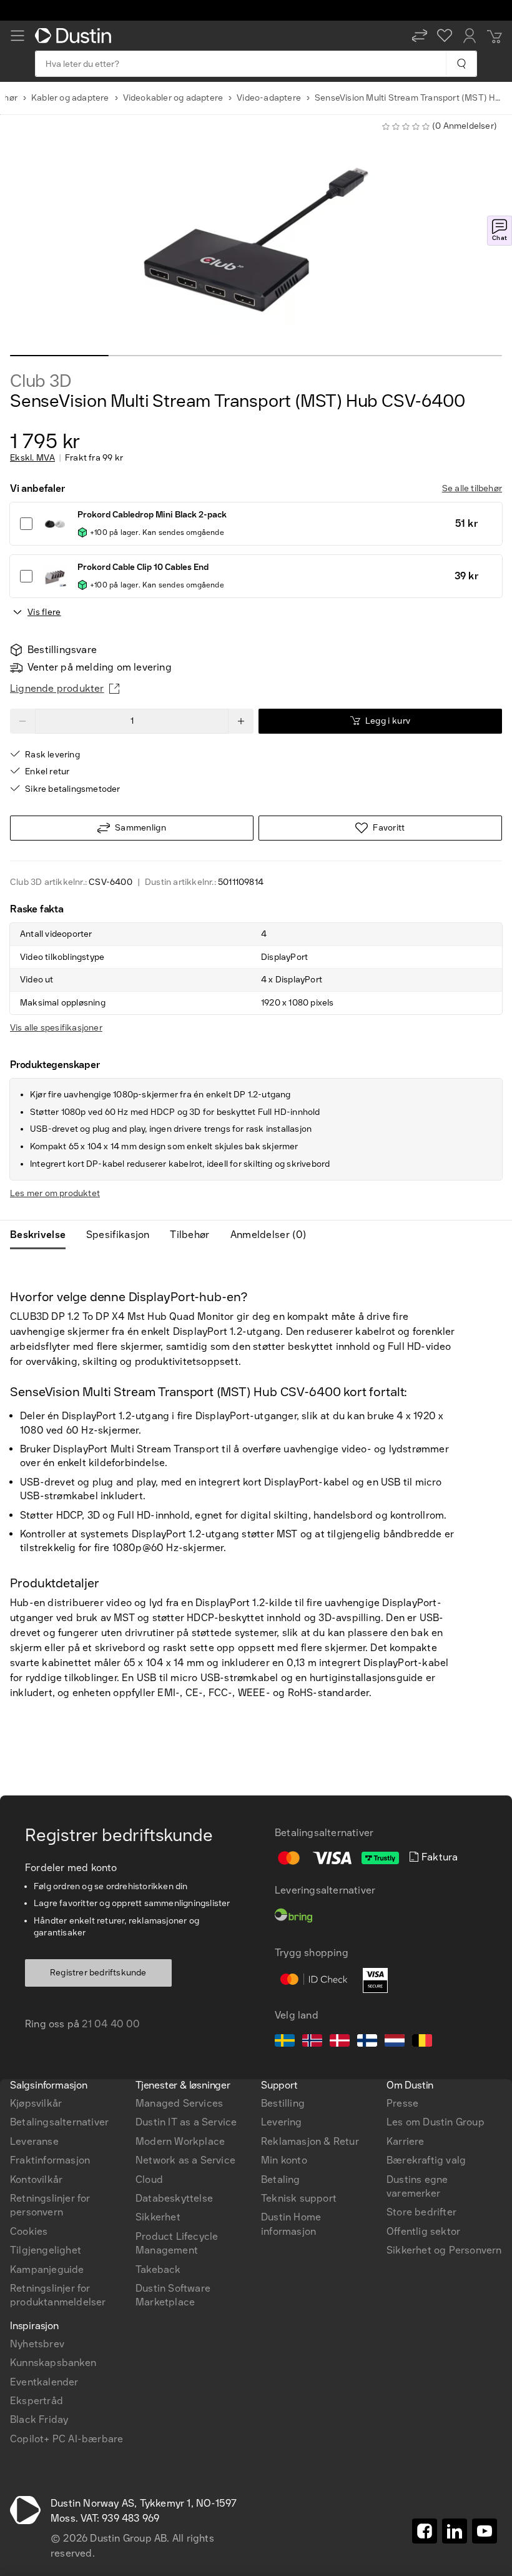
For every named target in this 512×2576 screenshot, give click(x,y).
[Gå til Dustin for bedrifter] (76, 36)
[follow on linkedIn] (455, 2531)
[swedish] (285, 2042)
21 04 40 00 (111, 2024)
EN (38, 1906)
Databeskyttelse (174, 2198)
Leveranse (34, 2141)
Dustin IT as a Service (186, 2122)
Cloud (149, 2179)
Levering (282, 2122)
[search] (461, 64)
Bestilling (283, 2103)
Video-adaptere (269, 98)
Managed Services (179, 2103)
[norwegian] (312, 2042)
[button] (420, 36)
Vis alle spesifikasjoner (56, 1028)
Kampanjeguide (47, 2269)
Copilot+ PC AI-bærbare (66, 2439)
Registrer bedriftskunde (98, 1973)
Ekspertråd (37, 2401)
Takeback (158, 2269)
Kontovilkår (36, 2179)
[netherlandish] (395, 2042)
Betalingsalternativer (59, 2122)
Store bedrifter (421, 2212)
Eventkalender (44, 2382)
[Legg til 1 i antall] (241, 721)
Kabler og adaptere (70, 98)
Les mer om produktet (55, 1193)
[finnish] (367, 2042)
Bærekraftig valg (426, 2160)
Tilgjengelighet (46, 2250)
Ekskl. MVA (32, 458)
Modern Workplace (180, 2141)
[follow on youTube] (485, 2531)
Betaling (281, 2179)
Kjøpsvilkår (36, 2103)
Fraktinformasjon (50, 2160)
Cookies (29, 2231)
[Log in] (470, 36)
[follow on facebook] (425, 2531)
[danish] (340, 2042)
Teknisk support (299, 2198)
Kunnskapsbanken (53, 2363)
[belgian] (422, 2042)
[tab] (43, 1235)
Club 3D (41, 381)
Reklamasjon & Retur (310, 2141)
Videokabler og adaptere (173, 98)
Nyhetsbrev (37, 2344)
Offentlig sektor (423, 2231)
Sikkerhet (158, 2217)
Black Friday (39, 2419)
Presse (402, 2103)
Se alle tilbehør (472, 488)
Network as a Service (185, 2160)
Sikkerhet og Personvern (444, 2250)
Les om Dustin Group (436, 2122)
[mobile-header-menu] (17, 36)
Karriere (406, 2141)
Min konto (284, 2160)
